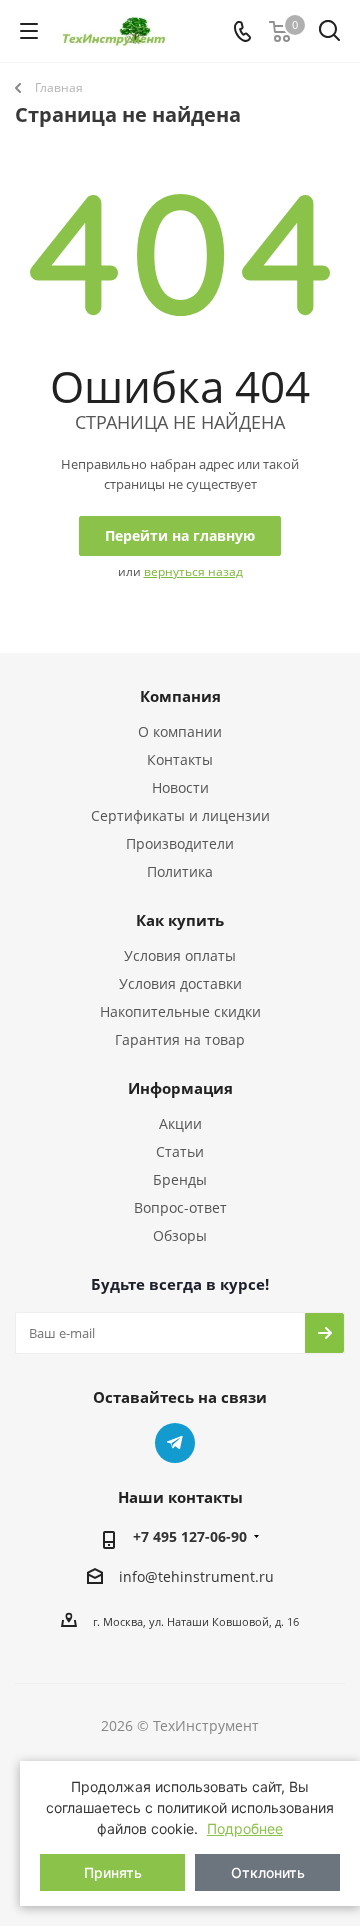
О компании (180, 731)
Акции (180, 1123)
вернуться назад (193, 571)
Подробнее (245, 1828)
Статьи (180, 1151)
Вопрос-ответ (180, 1207)
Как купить (180, 920)
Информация (180, 1088)
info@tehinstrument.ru (196, 1576)
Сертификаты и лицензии (180, 815)
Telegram (175, 1443)
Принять (113, 1872)
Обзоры (180, 1235)
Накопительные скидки (180, 1011)
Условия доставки (180, 983)
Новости (180, 787)
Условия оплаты (180, 955)
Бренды (180, 1179)
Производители (180, 843)
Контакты (180, 759)
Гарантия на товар (180, 1039)
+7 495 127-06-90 (190, 1536)
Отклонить (268, 1872)
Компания (180, 696)
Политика (180, 871)
